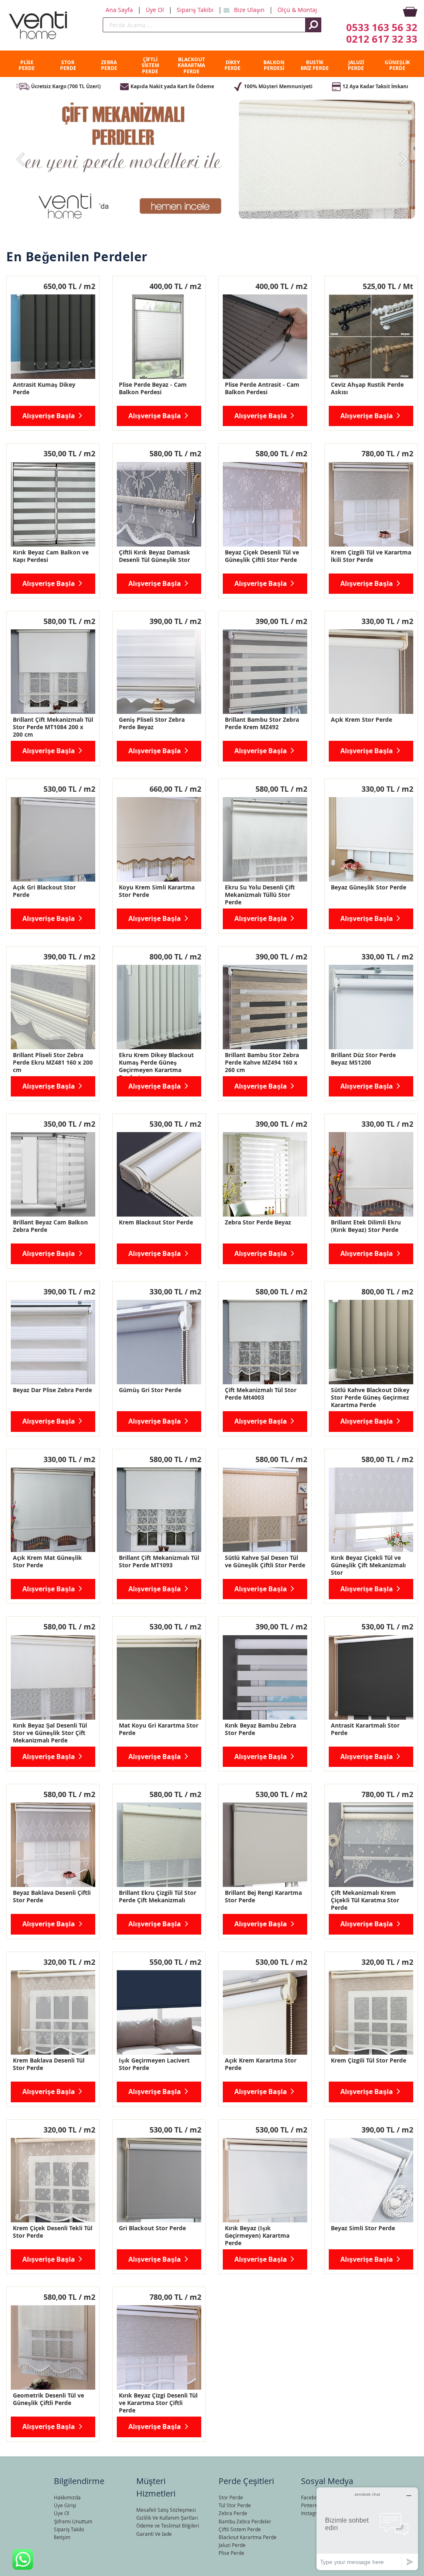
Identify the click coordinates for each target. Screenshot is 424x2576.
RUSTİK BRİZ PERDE (315, 65)
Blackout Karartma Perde (248, 2537)
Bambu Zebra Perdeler (245, 2521)
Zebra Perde (233, 2513)
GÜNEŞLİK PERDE (397, 65)
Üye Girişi (65, 2505)
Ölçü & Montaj (297, 10)
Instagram (313, 2513)
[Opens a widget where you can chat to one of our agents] (367, 2529)
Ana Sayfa (120, 10)
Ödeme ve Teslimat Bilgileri (168, 2525)
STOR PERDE (68, 65)
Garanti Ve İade (154, 2534)
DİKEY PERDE (232, 65)
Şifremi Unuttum (73, 2521)
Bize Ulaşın (250, 10)
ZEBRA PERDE (109, 65)
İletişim (62, 2537)
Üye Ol (156, 10)
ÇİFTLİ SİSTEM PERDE (150, 65)
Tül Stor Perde (235, 2505)
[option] (212, 159)
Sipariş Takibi (196, 10)
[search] (204, 25)
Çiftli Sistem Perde (240, 2529)
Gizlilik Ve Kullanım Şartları (167, 2518)
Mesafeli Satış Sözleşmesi (166, 2510)
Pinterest (311, 2505)
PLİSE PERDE (27, 65)
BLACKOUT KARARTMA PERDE (191, 65)
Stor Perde (231, 2497)
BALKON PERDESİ (274, 65)
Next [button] (403, 159)
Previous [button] (21, 159)
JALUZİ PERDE (356, 65)
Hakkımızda (67, 2497)
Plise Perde (231, 2553)
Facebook (312, 2497)
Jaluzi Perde (232, 2545)
